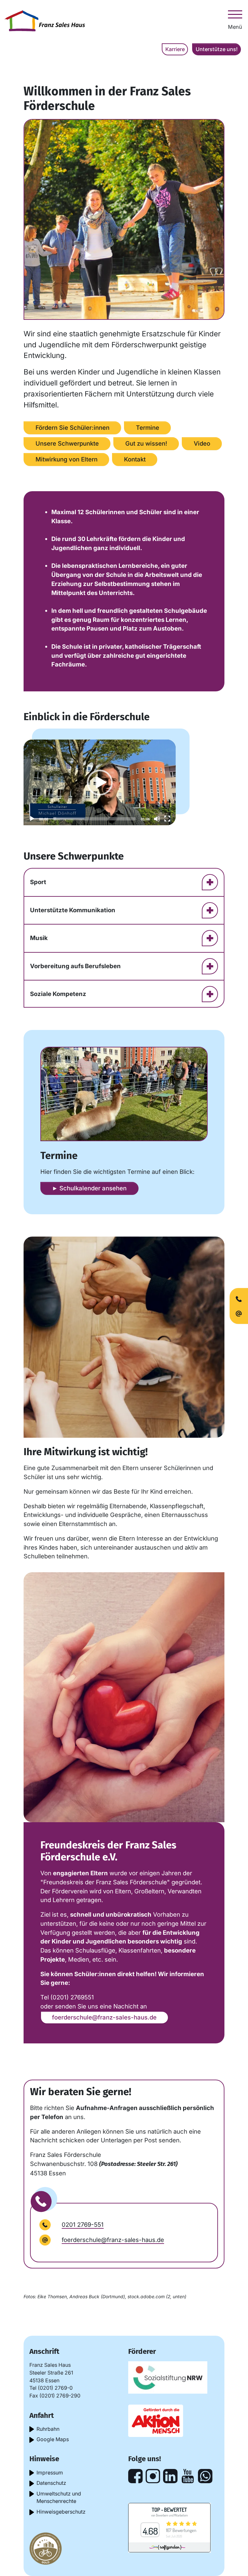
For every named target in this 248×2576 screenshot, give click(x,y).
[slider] (94, 819)
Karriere (175, 49)
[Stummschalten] (157, 819)
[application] (100, 782)
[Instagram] (153, 2476)
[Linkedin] (170, 2476)
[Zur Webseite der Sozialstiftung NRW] (168, 2377)
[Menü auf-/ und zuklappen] (235, 14)
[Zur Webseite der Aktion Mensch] (156, 2421)
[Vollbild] (167, 819)
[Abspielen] (32, 819)
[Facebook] (135, 2476)
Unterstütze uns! (217, 49)
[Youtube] (188, 2476)
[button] (100, 783)
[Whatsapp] (205, 2476)
